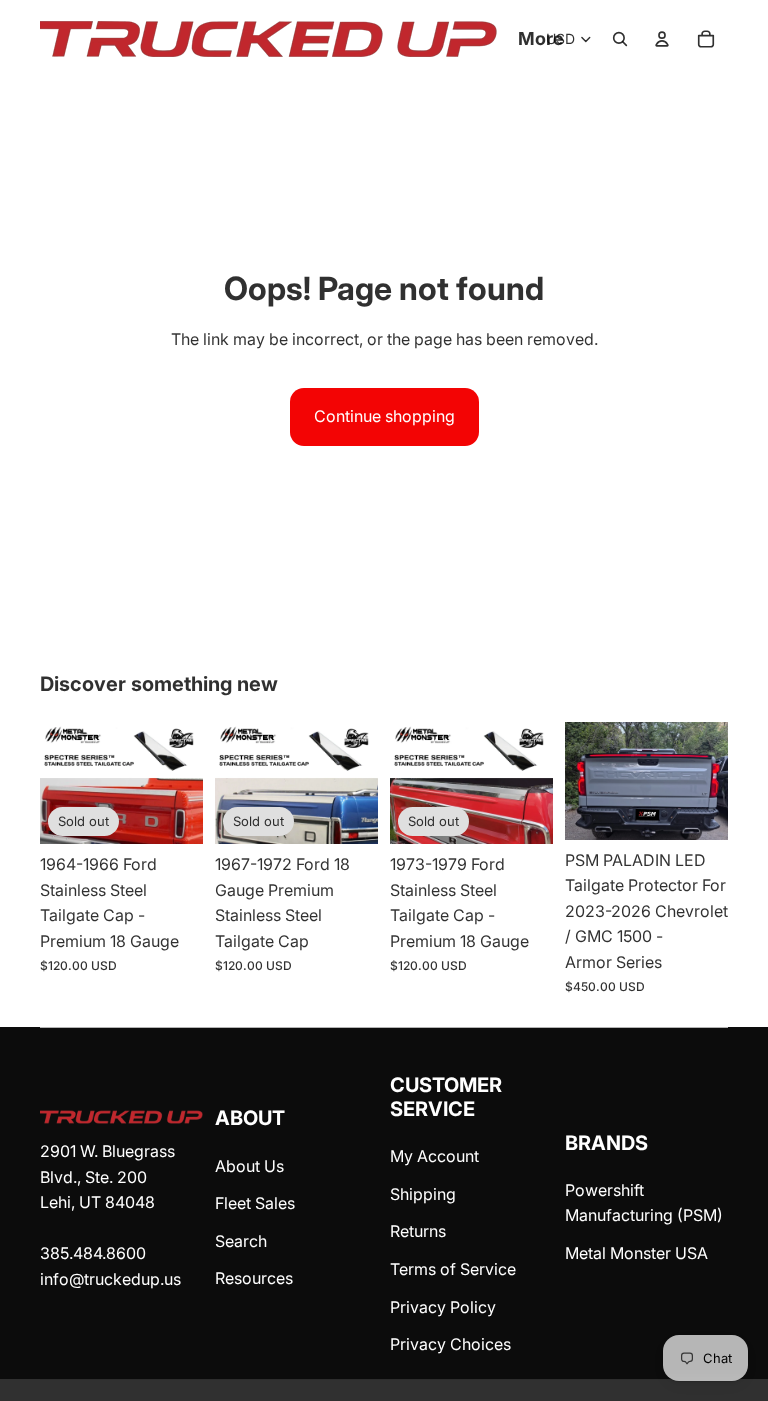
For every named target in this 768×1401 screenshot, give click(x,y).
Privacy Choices (450, 1344)
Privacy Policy (443, 1307)
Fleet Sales (255, 1203)
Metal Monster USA (636, 1253)
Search (241, 1241)
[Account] (662, 39)
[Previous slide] (587, 780)
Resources (254, 1278)
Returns (418, 1231)
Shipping (423, 1194)
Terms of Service (453, 1269)
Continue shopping (384, 416)
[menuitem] (541, 39)
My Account (434, 1156)
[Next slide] (706, 780)
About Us (249, 1166)
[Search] (620, 39)
